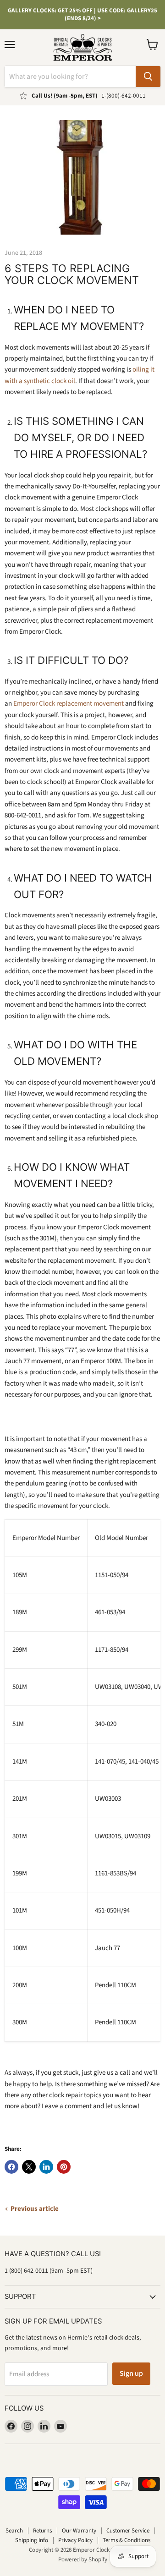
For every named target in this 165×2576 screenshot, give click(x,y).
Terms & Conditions (126, 2540)
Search (14, 2531)
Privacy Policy (75, 2540)
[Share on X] (29, 2167)
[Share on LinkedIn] (46, 2167)
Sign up (131, 2373)
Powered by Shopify (83, 2560)
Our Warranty (79, 2531)
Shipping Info (32, 2540)
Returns (42, 2531)
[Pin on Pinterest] (64, 2167)
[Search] (148, 77)
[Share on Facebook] (11, 2167)
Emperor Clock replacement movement (69, 704)
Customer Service (128, 2531)
